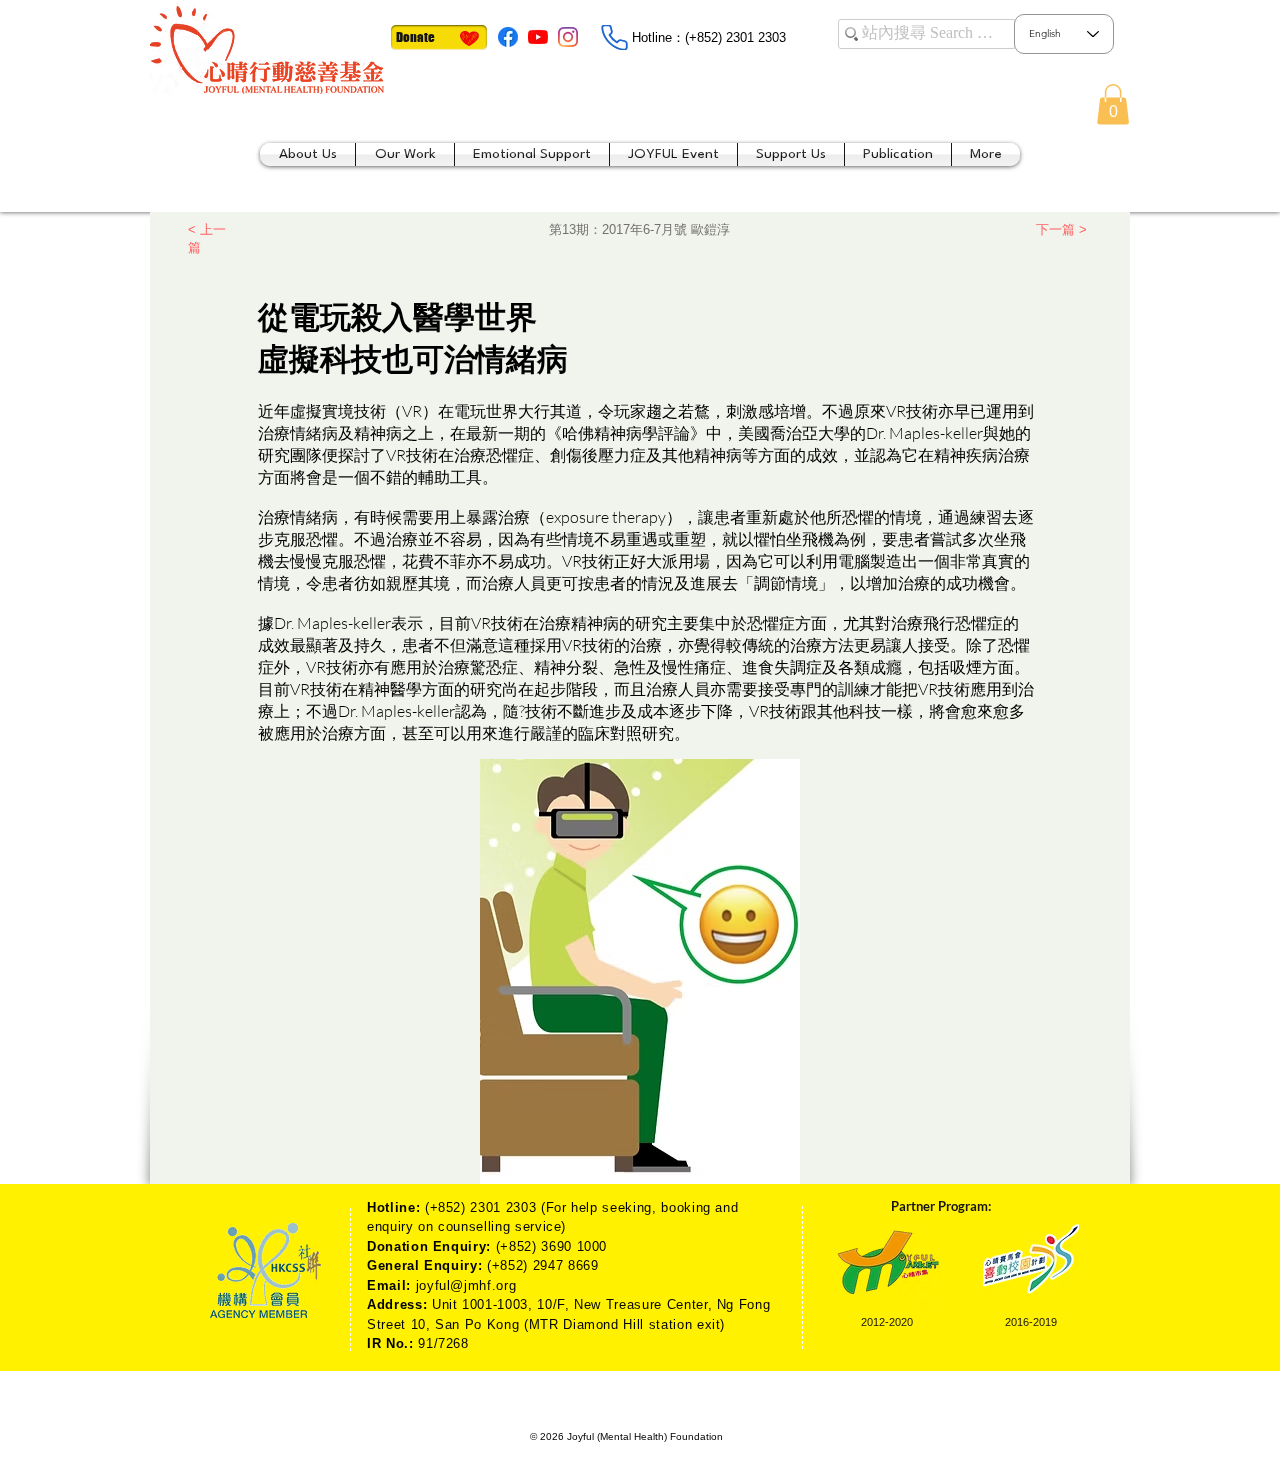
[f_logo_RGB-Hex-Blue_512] (508, 37)
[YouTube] (538, 37)
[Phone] (614, 37)
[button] (1113, 104)
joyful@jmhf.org (466, 1285)
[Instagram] (568, 37)
